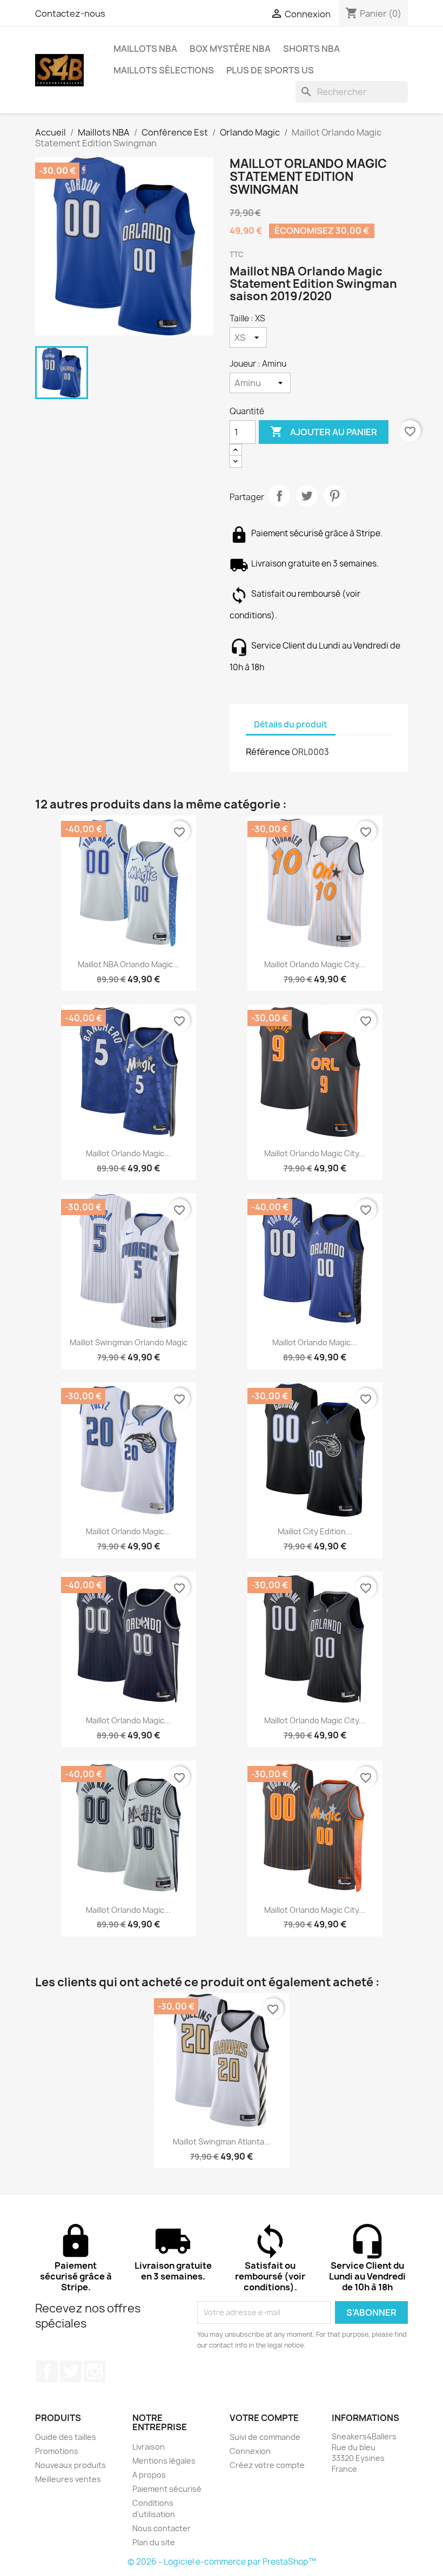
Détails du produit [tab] (291, 724)
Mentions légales (164, 2461)
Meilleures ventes (68, 2479)
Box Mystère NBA (230, 49)
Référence (268, 752)
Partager (279, 496)
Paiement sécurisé (167, 2489)
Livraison (149, 2447)
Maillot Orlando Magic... (128, 1153)
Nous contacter (162, 2528)
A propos (149, 2475)
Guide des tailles (66, 2437)
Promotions (57, 2451)
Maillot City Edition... (315, 1531)
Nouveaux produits (71, 2465)
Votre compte (264, 2418)
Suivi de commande (265, 2437)
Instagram (95, 2371)
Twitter (71, 2371)
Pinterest (334, 496)
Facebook (47, 2371)
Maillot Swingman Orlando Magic (129, 1342)
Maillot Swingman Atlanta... (222, 2142)
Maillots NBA (145, 49)
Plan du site (154, 2542)
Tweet (307, 496)
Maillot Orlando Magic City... (315, 964)
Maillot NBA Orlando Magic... (129, 964)
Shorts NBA (311, 49)
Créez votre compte (267, 2465)
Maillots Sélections (164, 70)
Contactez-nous (70, 14)
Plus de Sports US (270, 70)
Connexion (250, 2451)
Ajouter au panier (324, 431)
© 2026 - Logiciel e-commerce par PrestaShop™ (222, 2562)
